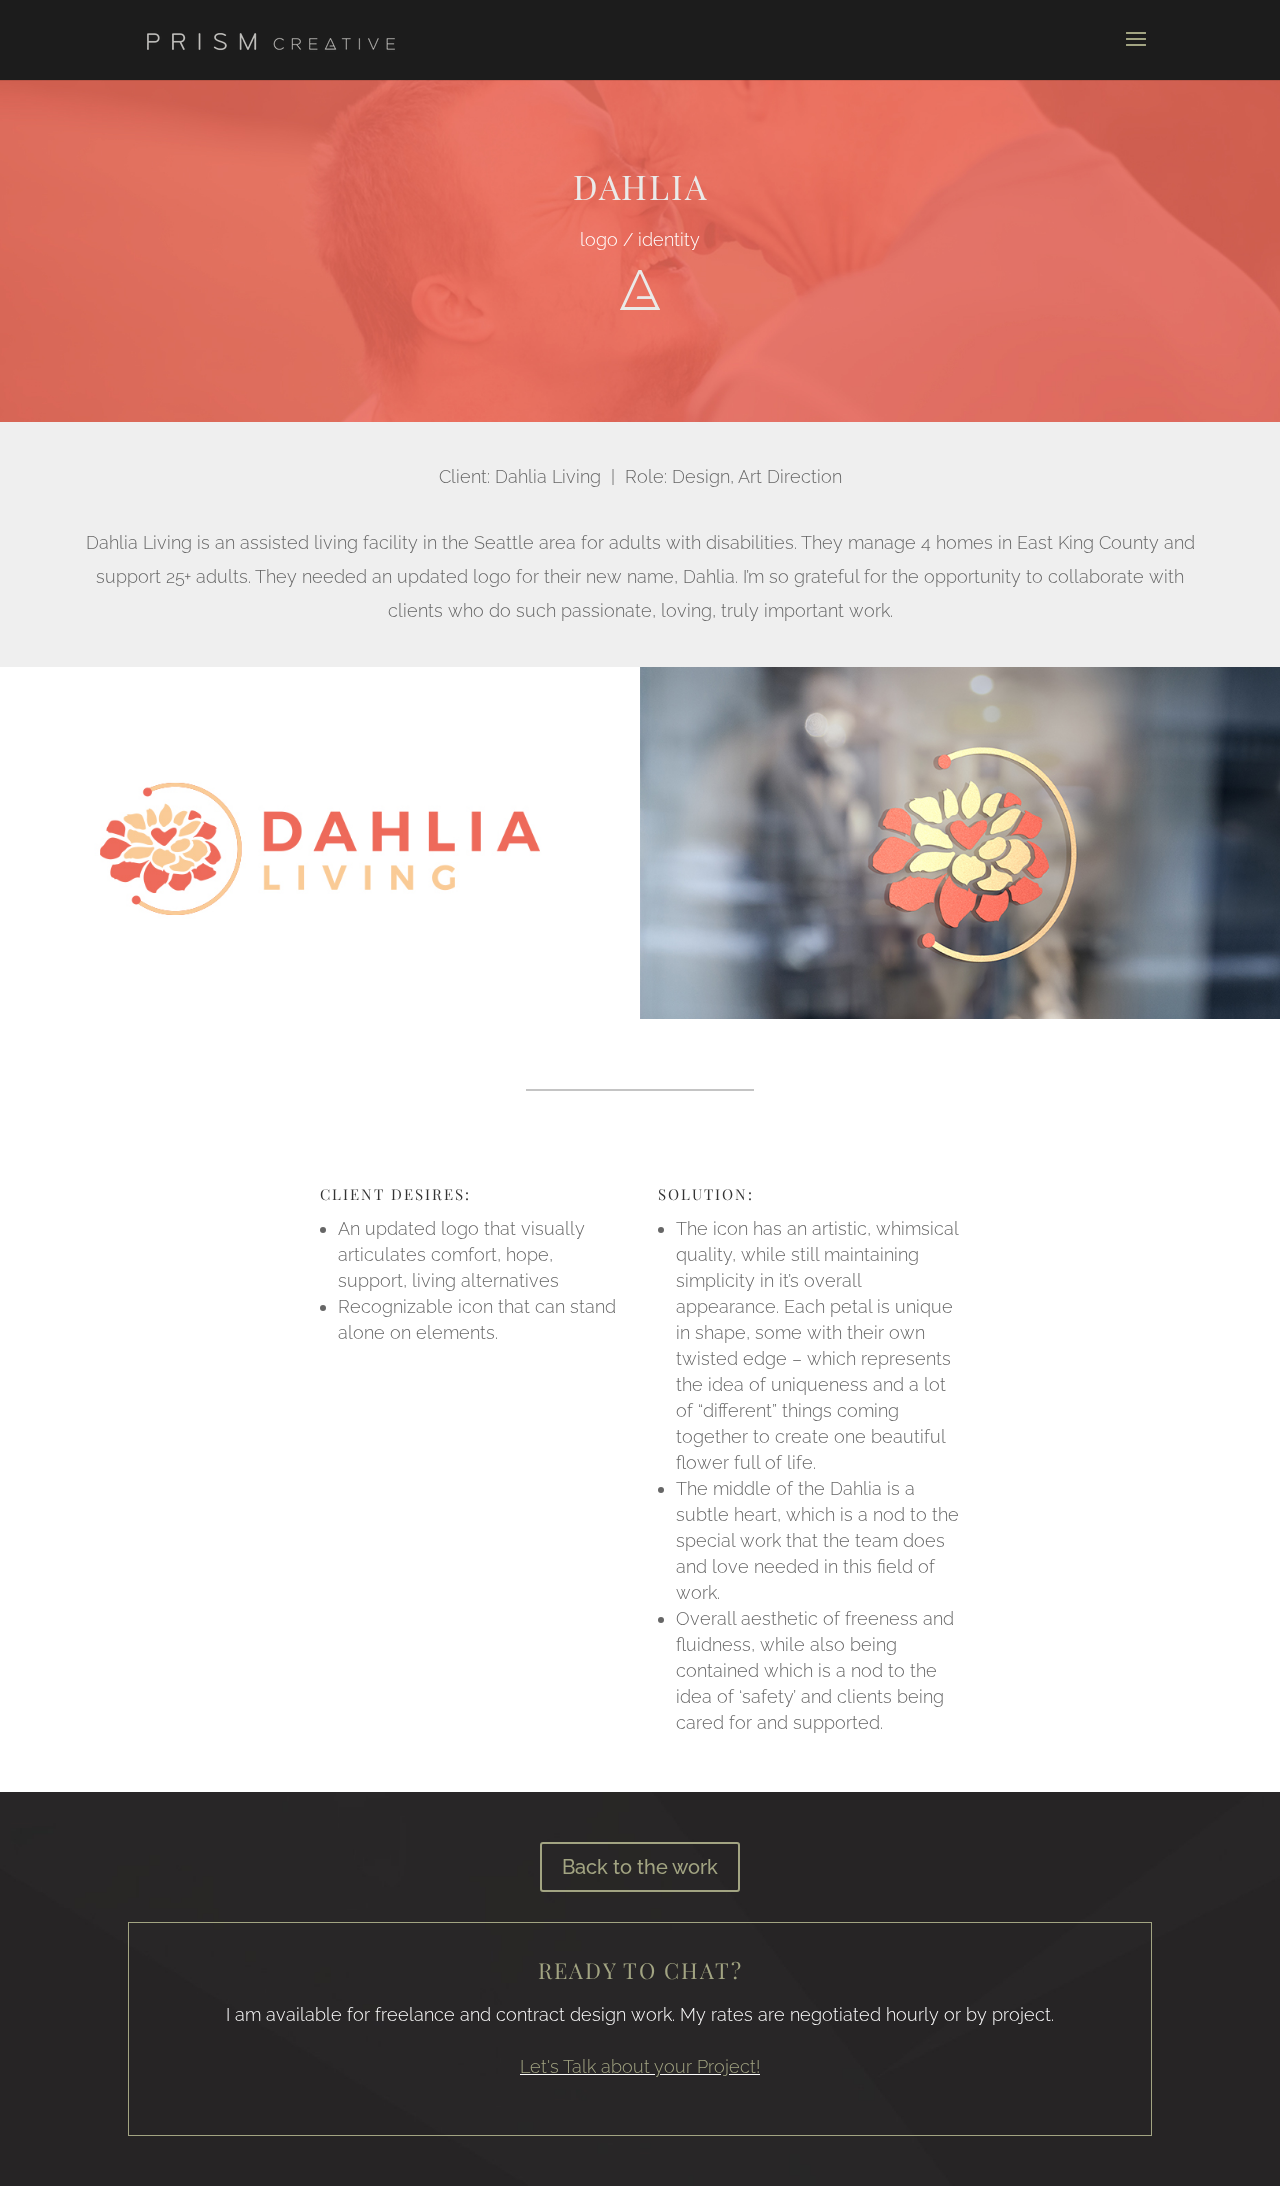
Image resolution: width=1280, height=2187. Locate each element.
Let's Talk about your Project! (640, 2066)
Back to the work (640, 1867)
